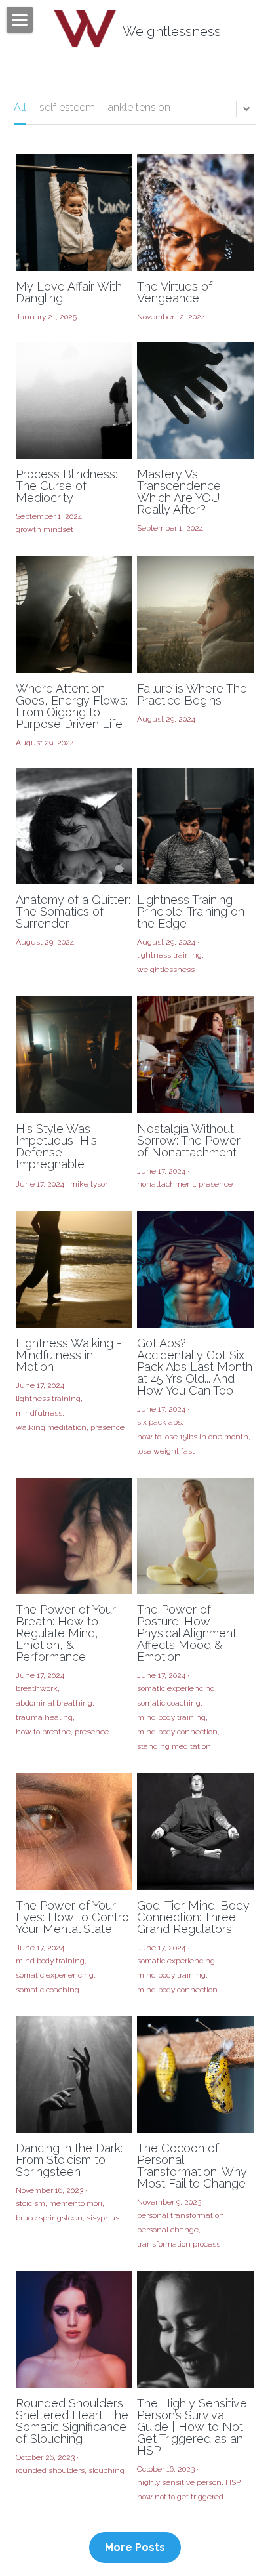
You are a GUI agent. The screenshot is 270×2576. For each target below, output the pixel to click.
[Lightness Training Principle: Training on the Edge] (195, 827)
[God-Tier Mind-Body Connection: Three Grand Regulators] (195, 1831)
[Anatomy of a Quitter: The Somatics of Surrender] (74, 827)
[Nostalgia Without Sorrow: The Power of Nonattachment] (195, 1055)
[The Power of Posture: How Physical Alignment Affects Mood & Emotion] (195, 1536)
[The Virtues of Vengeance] (195, 213)
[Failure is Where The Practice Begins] (195, 615)
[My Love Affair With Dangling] (74, 213)
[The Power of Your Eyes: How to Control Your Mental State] (74, 1831)
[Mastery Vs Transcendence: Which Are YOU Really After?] (195, 401)
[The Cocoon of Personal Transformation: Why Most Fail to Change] (195, 2075)
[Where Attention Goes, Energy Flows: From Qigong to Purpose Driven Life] (74, 615)
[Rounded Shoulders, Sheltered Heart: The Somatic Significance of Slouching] (74, 2329)
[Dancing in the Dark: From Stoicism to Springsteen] (74, 2075)
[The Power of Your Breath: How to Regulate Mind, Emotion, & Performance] (74, 1536)
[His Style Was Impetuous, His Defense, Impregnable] (74, 1055)
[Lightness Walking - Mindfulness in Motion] (74, 1269)
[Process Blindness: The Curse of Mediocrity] (74, 401)
